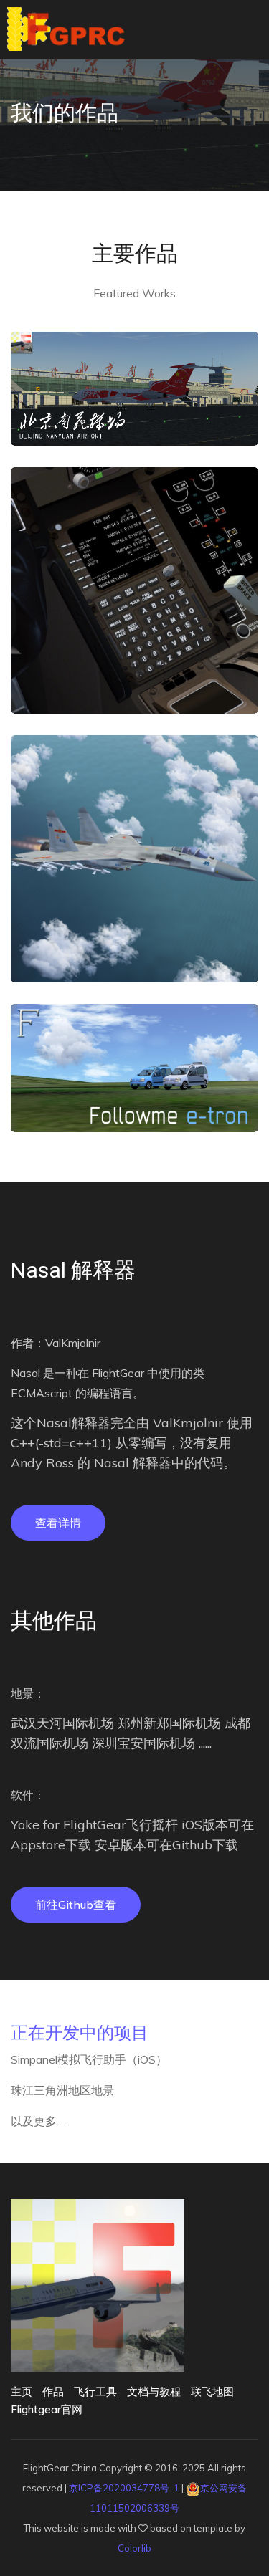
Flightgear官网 (47, 2409)
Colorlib (134, 2548)
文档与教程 (154, 2391)
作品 (53, 2391)
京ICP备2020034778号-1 (124, 2488)
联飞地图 (212, 2391)
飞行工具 (95, 2391)
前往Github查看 (76, 1905)
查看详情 (58, 1523)
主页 (22, 2391)
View (134, 417)
